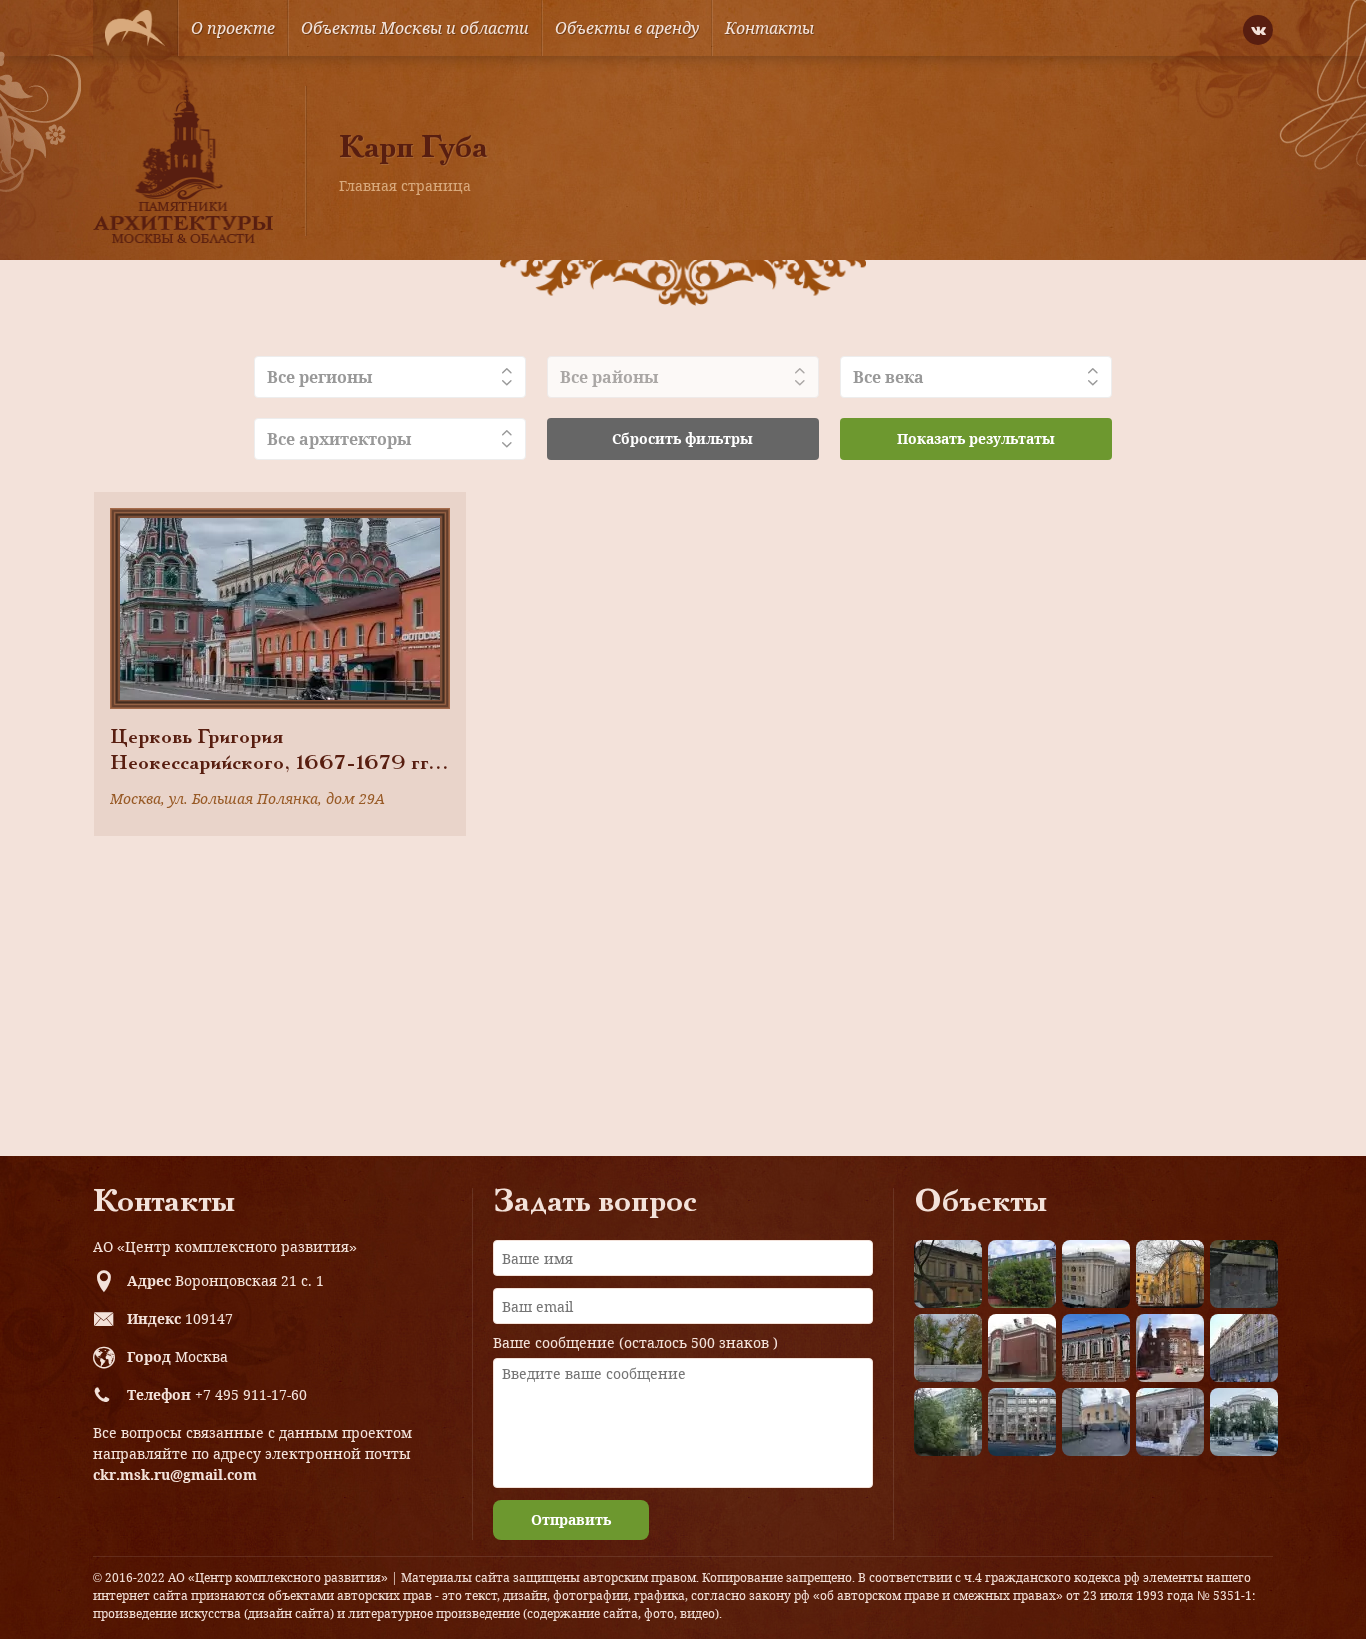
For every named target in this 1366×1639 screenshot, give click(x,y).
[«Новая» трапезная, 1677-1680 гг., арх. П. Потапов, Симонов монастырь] (1170, 1422)
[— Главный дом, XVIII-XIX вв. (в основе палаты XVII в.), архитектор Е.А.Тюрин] (948, 1274)
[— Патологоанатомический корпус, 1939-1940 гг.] (1022, 1348)
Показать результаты (976, 438)
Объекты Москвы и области (415, 28)
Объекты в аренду (627, 28)
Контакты (769, 28)
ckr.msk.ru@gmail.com (175, 1474)
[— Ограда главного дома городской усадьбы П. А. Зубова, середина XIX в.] (1244, 1274)
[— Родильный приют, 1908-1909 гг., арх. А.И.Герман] (1096, 1348)
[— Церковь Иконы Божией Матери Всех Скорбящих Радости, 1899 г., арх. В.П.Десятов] (1170, 1348)
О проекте (233, 28)
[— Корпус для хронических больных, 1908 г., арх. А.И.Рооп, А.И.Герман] (1096, 1274)
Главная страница (405, 185)
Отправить (571, 1519)
